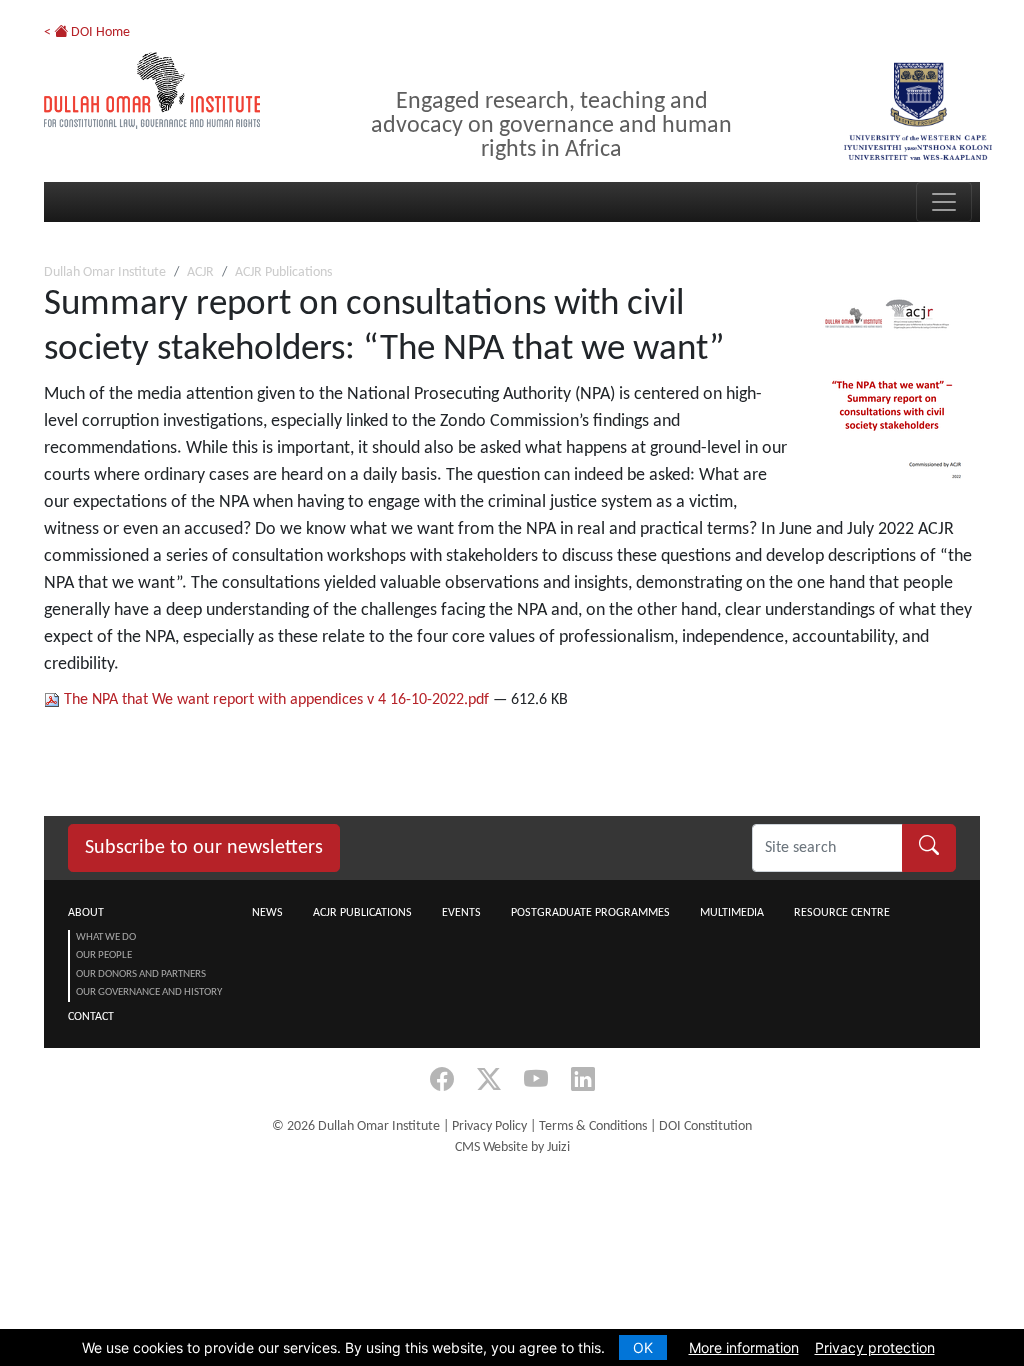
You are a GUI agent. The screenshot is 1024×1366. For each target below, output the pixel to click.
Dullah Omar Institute (105, 272)
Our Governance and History (149, 992)
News (267, 913)
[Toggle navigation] (944, 202)
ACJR (200, 272)
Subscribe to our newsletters (204, 848)
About (86, 913)
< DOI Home (87, 32)
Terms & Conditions (593, 1126)
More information (744, 1347)
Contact (91, 1017)
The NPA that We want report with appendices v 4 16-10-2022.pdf (276, 700)
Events (461, 913)
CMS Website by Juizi (512, 1147)
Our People (104, 955)
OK (643, 1347)
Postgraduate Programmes (590, 913)
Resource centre (842, 913)
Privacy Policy (489, 1126)
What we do (106, 937)
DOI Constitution (705, 1126)
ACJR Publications (283, 272)
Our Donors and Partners (141, 974)
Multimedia (732, 913)
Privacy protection (875, 1347)
